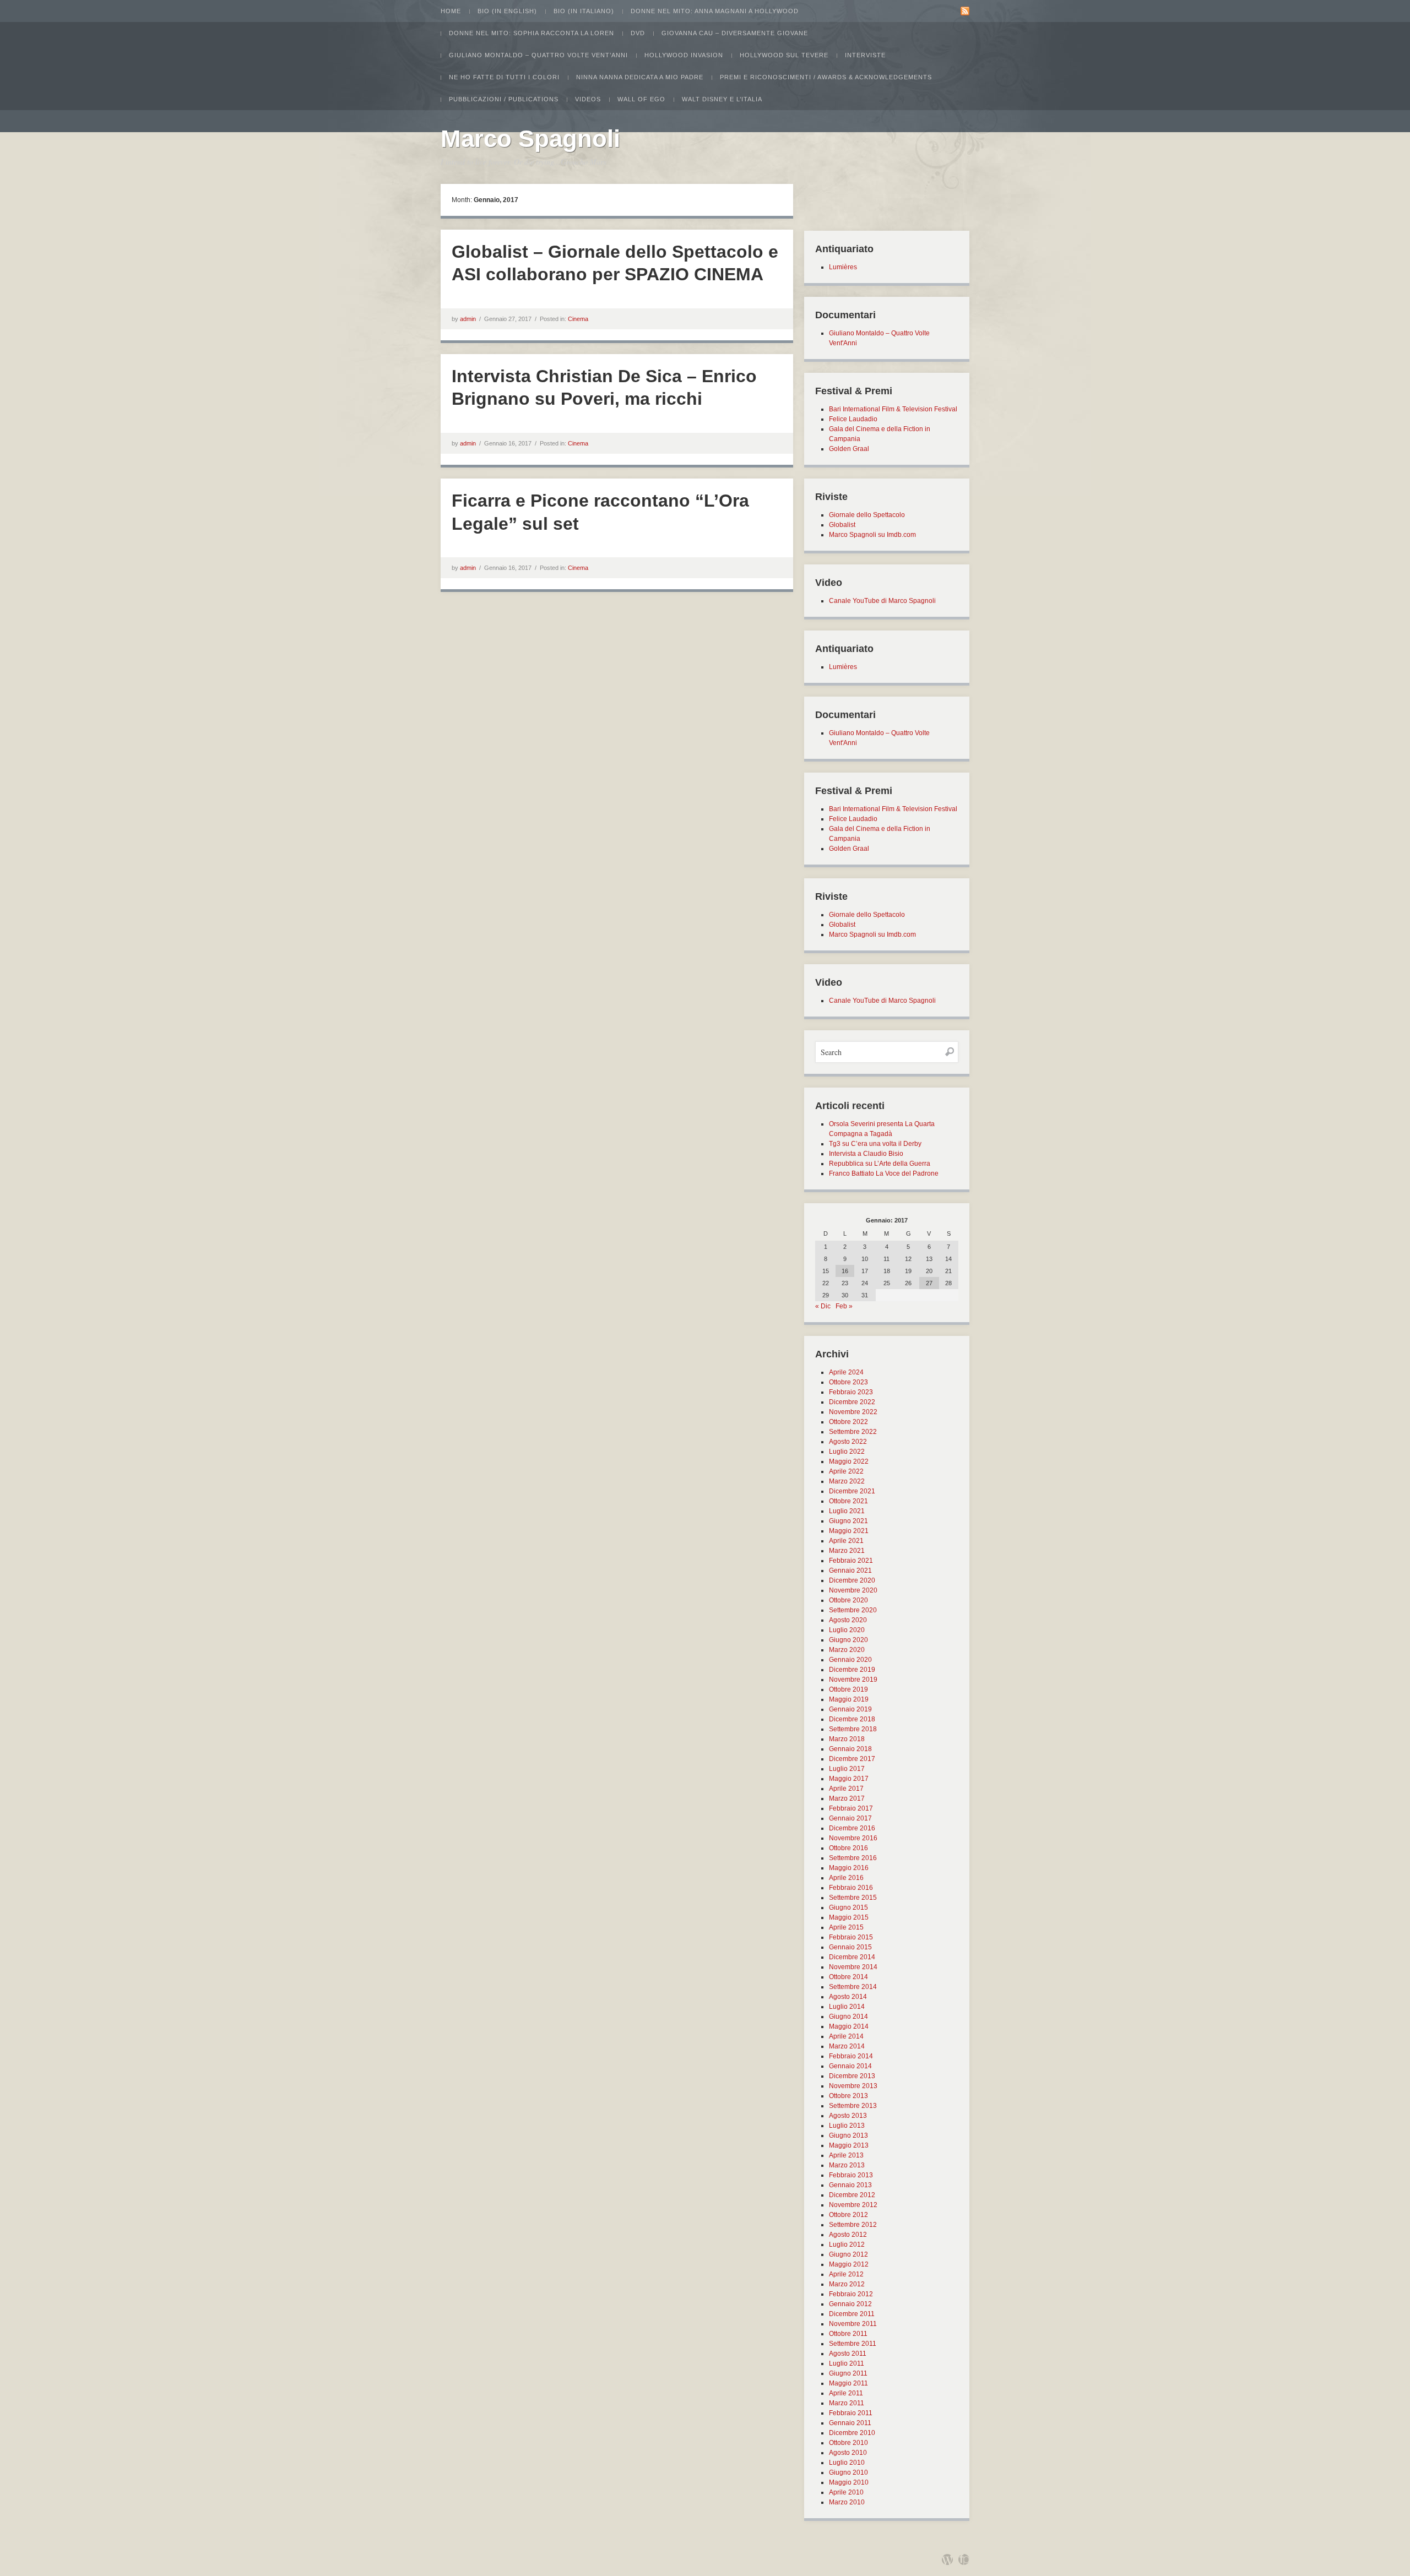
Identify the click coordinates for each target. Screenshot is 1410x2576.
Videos (588, 99)
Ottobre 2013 (848, 2096)
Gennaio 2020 (850, 1660)
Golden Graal (849, 449)
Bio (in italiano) (584, 11)
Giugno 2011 (848, 2373)
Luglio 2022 (847, 1452)
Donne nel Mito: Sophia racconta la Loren (532, 33)
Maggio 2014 (849, 2026)
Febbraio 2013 (851, 2175)
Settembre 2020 (853, 1610)
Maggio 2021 (849, 1531)
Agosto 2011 (848, 2354)
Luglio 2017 (847, 1769)
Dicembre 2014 (852, 1957)
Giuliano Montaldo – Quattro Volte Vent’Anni (538, 55)
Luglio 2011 (847, 2363)
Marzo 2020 (847, 1650)
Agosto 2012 (848, 2235)
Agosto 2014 (848, 1997)
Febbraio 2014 (851, 2056)
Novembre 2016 (853, 1838)
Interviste (865, 55)
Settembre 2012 (853, 2225)
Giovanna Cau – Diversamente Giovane (735, 33)
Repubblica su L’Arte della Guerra (880, 1164)
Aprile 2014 (846, 2036)
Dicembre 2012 (852, 2195)
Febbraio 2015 (851, 1937)
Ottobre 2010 (848, 2443)
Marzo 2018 (847, 1739)
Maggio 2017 (849, 1779)
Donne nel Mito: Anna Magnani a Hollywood (715, 11)
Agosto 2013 (848, 2116)
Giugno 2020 (848, 1640)
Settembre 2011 (853, 2344)
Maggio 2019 (849, 1699)
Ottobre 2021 (848, 1501)
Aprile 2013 (846, 2155)
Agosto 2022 (848, 1442)
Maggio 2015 (849, 1917)
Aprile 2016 (846, 1878)
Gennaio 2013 (850, 2185)
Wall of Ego (641, 99)
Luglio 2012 (847, 2245)
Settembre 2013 (853, 2106)
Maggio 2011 (848, 2383)
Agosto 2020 (848, 1620)
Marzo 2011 (847, 2403)
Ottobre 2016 (848, 1848)
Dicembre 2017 (852, 1759)
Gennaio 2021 (850, 1570)
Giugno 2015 (848, 1907)
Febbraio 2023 (851, 1392)
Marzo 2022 (847, 1481)
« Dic (823, 1306)
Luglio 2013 (847, 2126)
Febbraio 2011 (851, 2413)
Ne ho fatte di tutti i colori (504, 77)
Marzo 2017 (847, 1798)
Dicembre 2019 (852, 1670)
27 (929, 1283)
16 (845, 1271)
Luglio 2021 (847, 1511)
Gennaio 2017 (850, 1818)
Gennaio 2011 (850, 2423)
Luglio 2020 (847, 1630)
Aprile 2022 (846, 1471)
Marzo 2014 (847, 2046)
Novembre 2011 (853, 2324)
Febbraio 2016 (851, 1888)
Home (451, 11)
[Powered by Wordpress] (947, 2559)
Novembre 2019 (853, 1680)
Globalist (842, 525)
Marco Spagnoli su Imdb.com (872, 535)
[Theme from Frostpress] (964, 2559)
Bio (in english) (507, 11)
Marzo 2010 (847, 2502)
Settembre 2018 (853, 1729)
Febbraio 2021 (851, 1561)
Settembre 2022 (853, 1432)
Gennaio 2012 (850, 2304)
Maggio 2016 (849, 1868)
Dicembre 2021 (852, 1491)
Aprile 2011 (846, 2393)
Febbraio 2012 (851, 2294)
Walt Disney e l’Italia (722, 99)
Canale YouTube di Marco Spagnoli (882, 601)
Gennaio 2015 (850, 1947)
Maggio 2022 (849, 1461)
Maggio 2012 (849, 2264)
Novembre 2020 (853, 1590)
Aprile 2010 (846, 2492)
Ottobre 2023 (848, 1382)
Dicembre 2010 (852, 2433)
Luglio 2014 (847, 2007)
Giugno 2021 (848, 1521)
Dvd (638, 33)
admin (468, 319)
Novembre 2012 (853, 2205)
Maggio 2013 (849, 2145)
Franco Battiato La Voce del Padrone (884, 1173)
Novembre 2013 (853, 2086)
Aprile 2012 (846, 2274)
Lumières (843, 267)
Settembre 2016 (853, 1858)
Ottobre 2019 (848, 1689)
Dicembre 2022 (852, 1402)
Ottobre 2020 (848, 1600)
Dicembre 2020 (852, 1580)
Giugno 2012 (848, 2254)
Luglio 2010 (847, 2463)
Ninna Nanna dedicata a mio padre (640, 77)
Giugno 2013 (848, 2135)
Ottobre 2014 (848, 1977)
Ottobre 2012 (848, 2215)
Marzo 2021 (847, 1551)
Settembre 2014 (853, 1987)
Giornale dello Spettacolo (867, 515)
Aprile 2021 (846, 1541)
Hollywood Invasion (684, 55)
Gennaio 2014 (850, 2066)
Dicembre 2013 (852, 2076)
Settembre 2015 (853, 1898)
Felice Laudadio (853, 419)
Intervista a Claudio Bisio (866, 1154)
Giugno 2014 (848, 2017)
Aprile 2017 (846, 1789)
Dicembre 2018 (852, 1719)
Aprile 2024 (846, 1372)
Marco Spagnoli (530, 138)
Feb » (844, 1306)
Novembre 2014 (853, 1967)
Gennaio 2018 (850, 1749)
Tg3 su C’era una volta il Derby (875, 1144)
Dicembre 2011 (852, 2314)
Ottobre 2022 (848, 1422)
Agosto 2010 (848, 2453)
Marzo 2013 (847, 2165)
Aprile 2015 (846, 1927)
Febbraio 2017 (851, 1808)
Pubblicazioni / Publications (504, 99)
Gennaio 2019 (850, 1709)
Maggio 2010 (849, 2482)
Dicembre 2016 (852, 1828)
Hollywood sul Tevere (784, 55)
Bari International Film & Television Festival (893, 409)
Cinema (578, 319)
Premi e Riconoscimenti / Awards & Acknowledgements (826, 77)
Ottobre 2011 (848, 2334)
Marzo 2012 (847, 2284)
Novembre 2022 (853, 1412)
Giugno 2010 (848, 2472)
